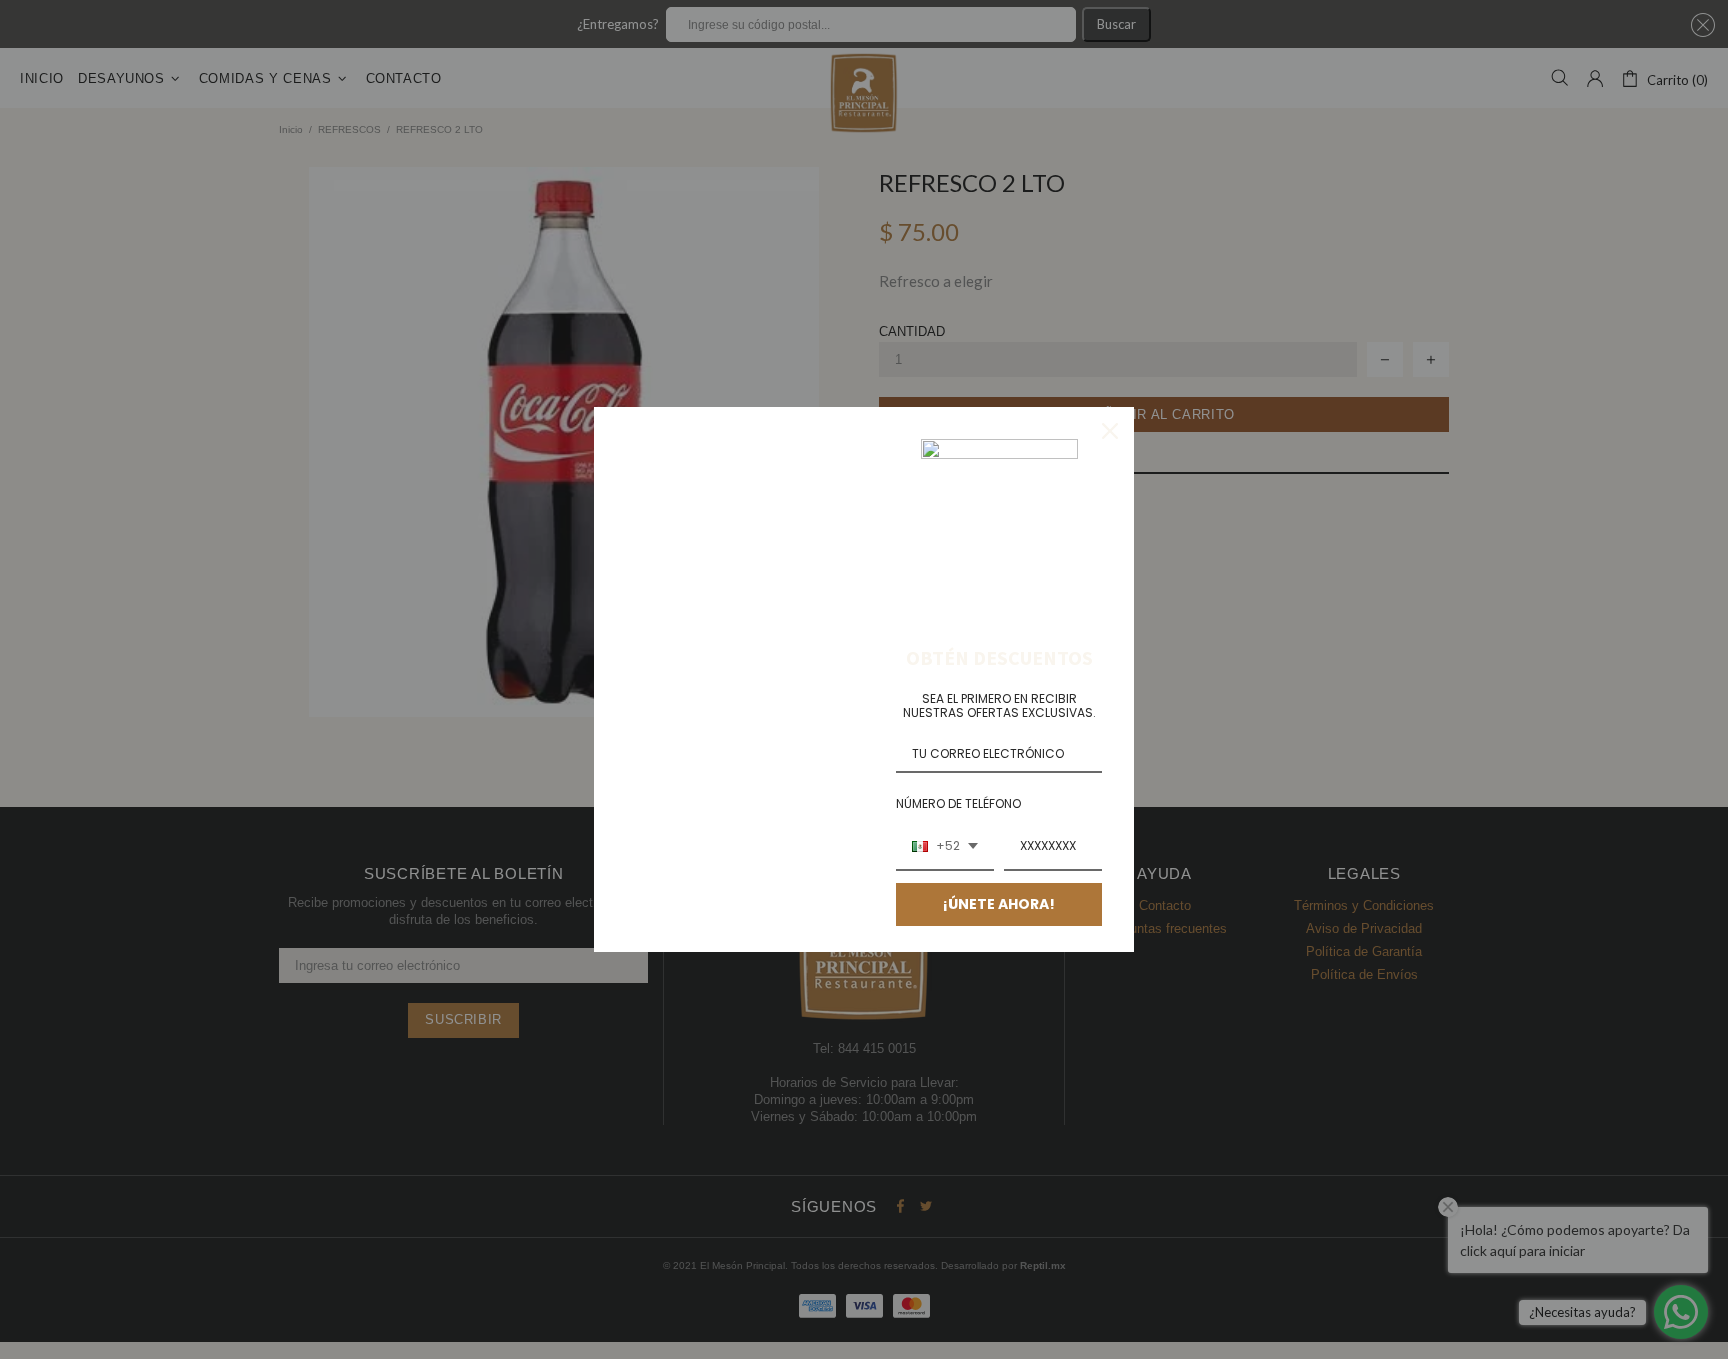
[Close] (1110, 431)
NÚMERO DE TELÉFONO (958, 803)
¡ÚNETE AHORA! (999, 904)
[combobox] (945, 847)
